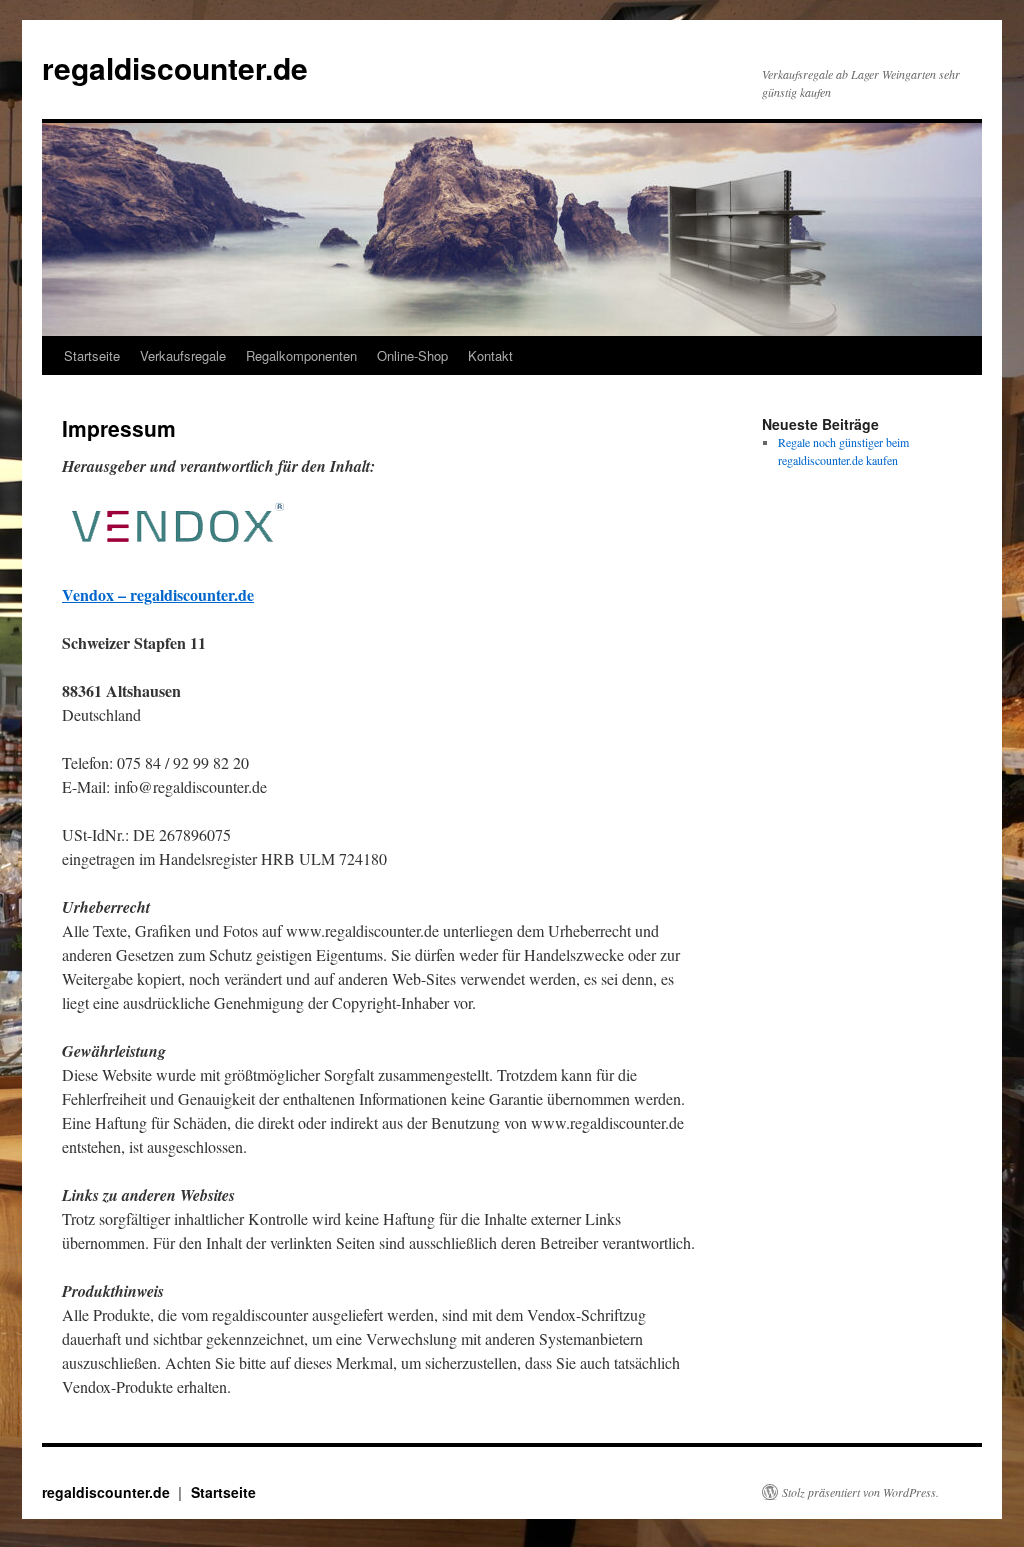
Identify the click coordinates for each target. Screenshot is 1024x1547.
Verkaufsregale (183, 355)
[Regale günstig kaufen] (178, 546)
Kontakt (490, 355)
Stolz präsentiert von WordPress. (860, 1492)
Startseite (92, 355)
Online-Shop (412, 355)
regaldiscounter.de (175, 67)
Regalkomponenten (301, 355)
